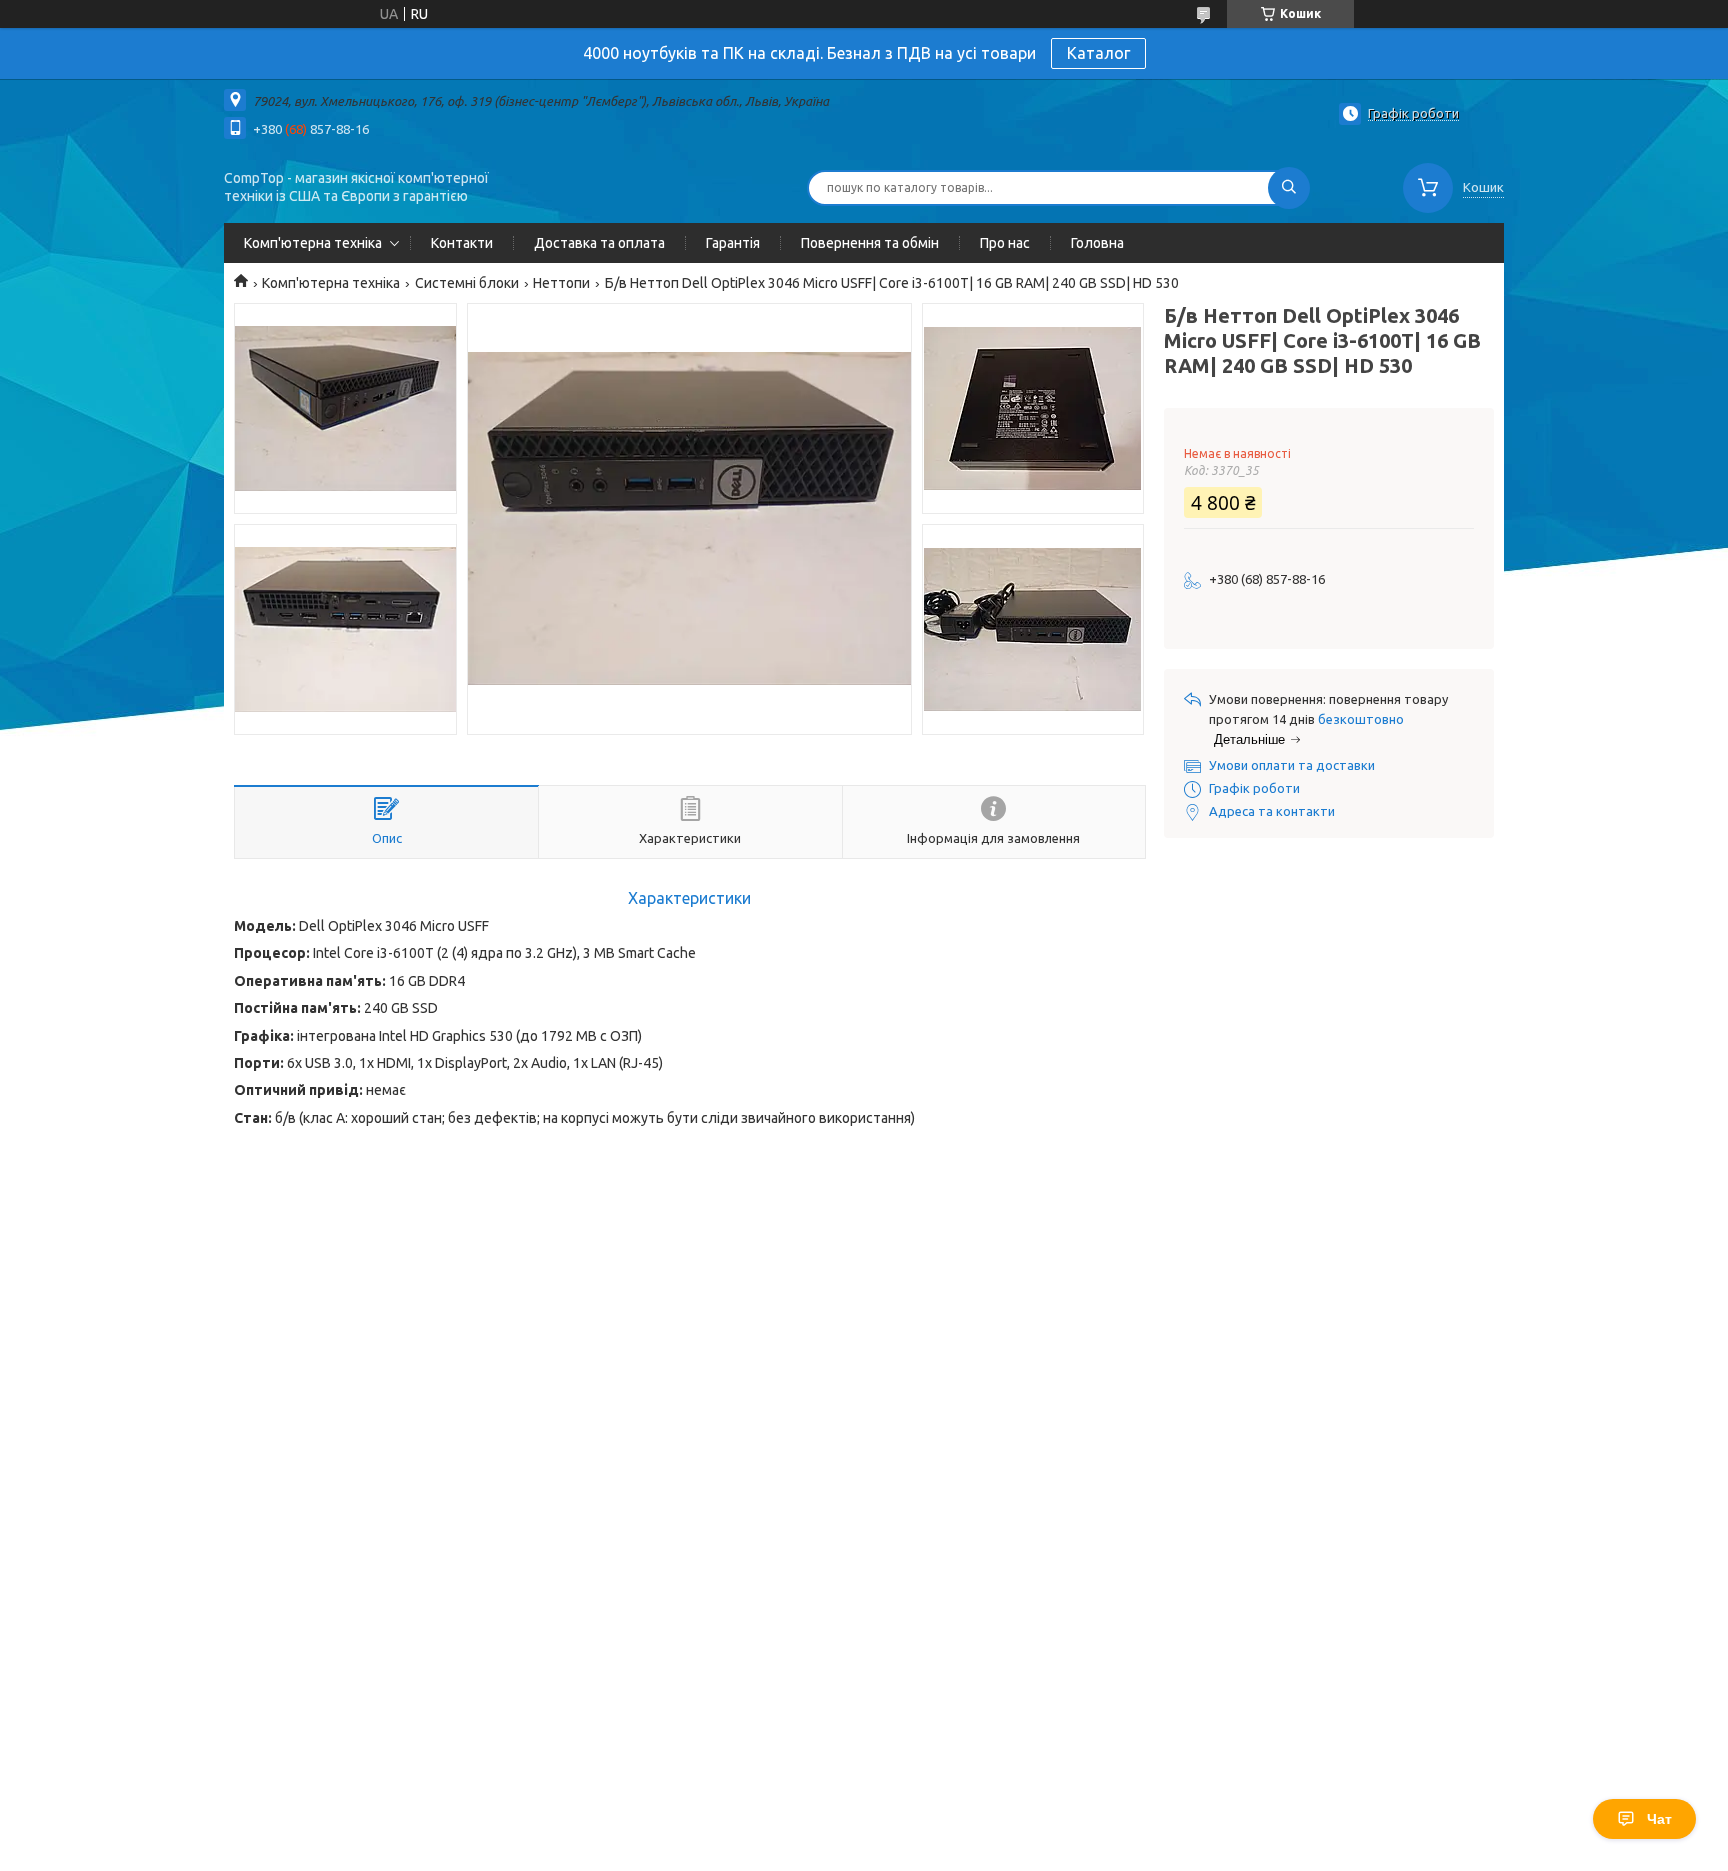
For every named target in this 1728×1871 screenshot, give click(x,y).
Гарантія (733, 243)
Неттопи (561, 283)
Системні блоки (467, 283)
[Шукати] (1289, 188)
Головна (1097, 243)
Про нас (1005, 243)
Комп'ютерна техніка (313, 243)
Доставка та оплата (599, 243)
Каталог (1098, 53)
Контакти (462, 243)
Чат (1659, 1819)
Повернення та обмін (870, 243)
